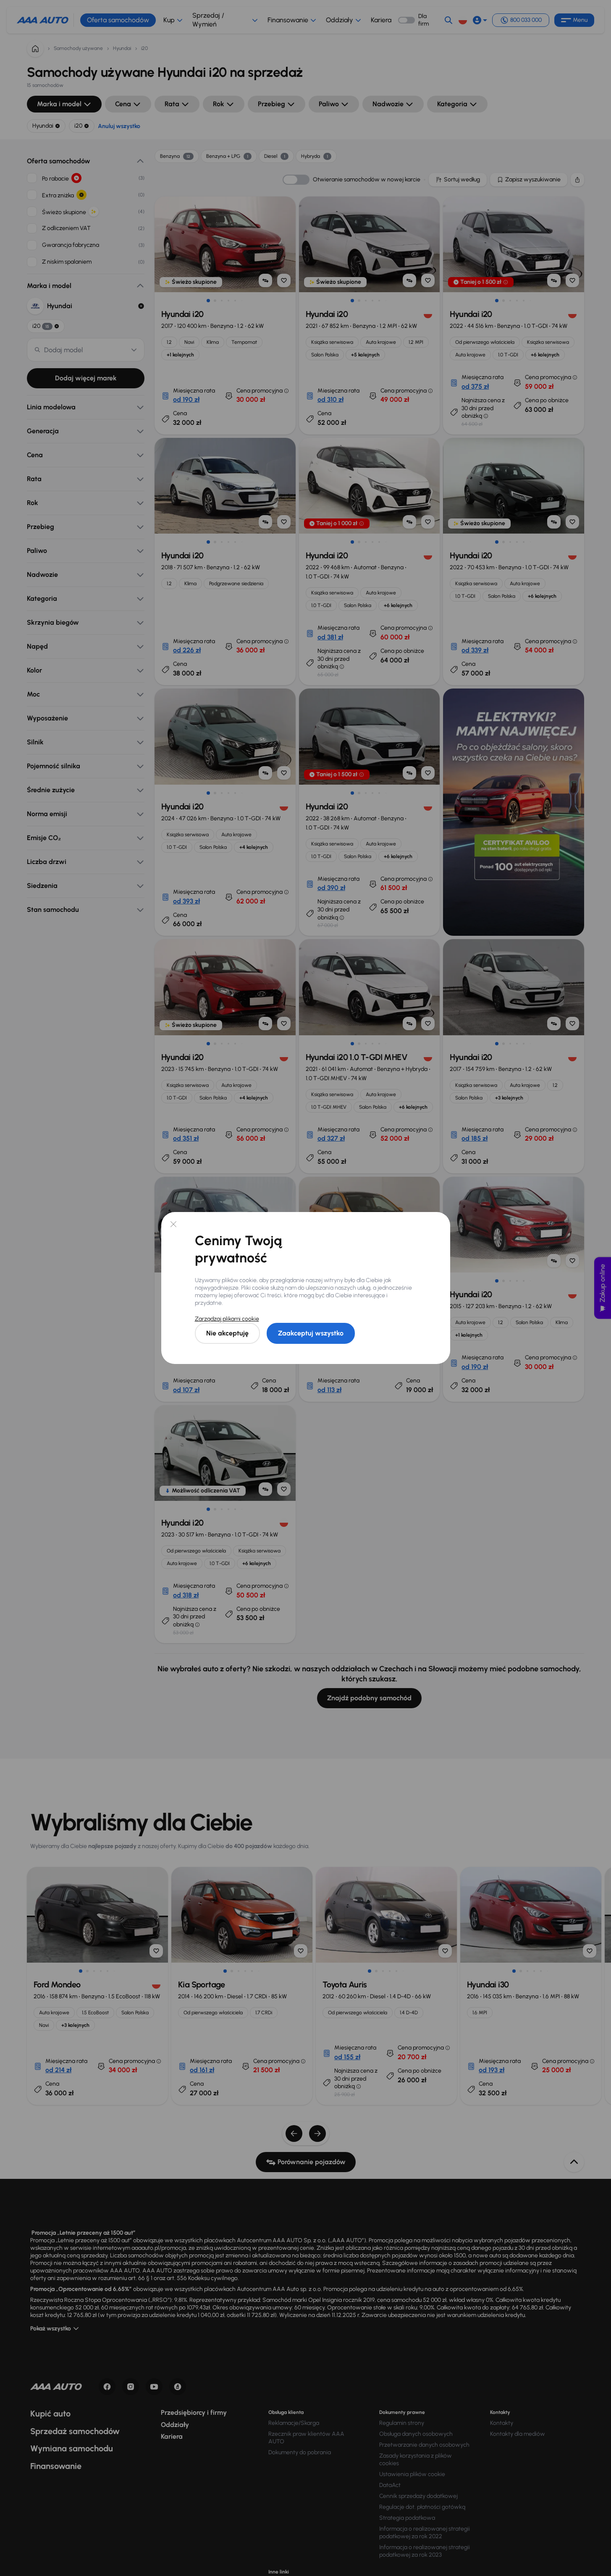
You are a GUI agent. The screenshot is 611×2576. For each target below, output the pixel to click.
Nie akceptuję (227, 1333)
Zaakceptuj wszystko (311, 1333)
